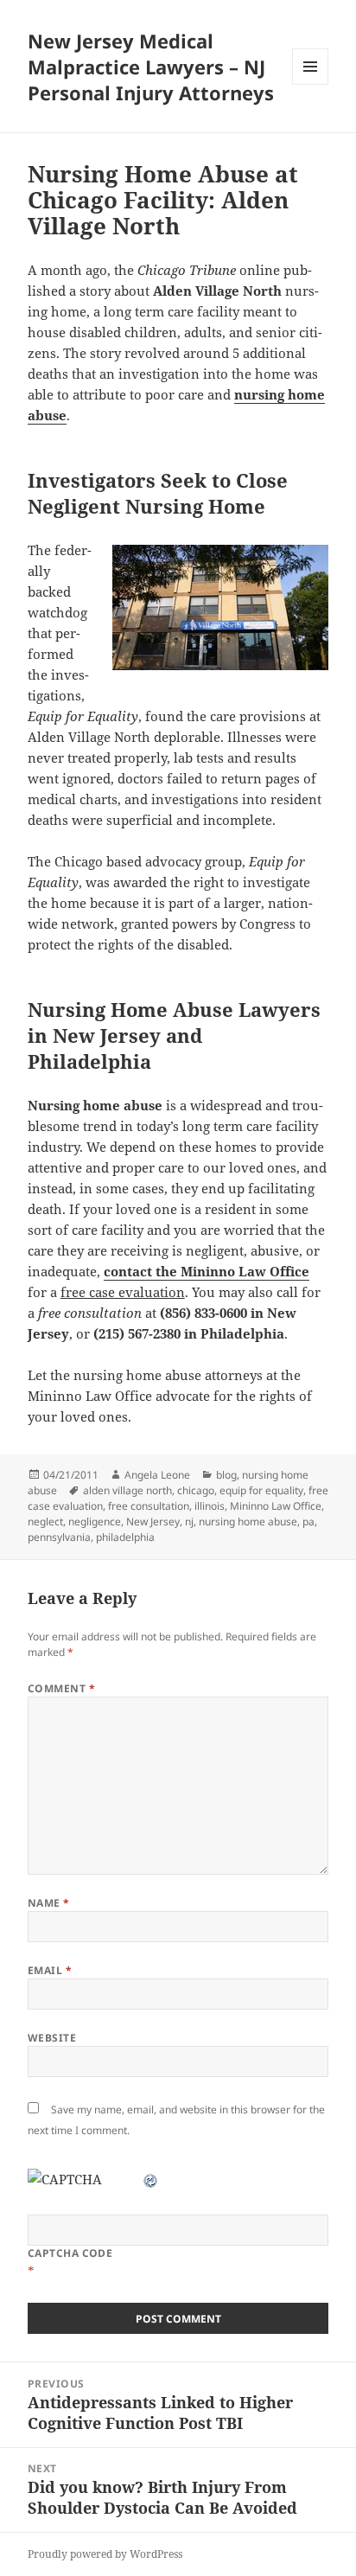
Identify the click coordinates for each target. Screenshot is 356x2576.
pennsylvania (59, 1537)
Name (49, 1903)
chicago (196, 1490)
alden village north (127, 1490)
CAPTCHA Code (70, 2253)
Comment (61, 1688)
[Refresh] (151, 2179)
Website (52, 2038)
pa (308, 1521)
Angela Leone (157, 1475)
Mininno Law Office (276, 1506)
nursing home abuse (248, 1521)
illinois (210, 1506)
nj (189, 1521)
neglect (45, 1521)
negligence (95, 1521)
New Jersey (153, 1521)
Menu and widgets (311, 84)
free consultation (149, 1506)
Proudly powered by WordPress (105, 2554)
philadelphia (125, 1537)
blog (226, 1475)
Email (50, 1970)
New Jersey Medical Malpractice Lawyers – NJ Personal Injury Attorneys (151, 67)
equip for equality (261, 1490)
